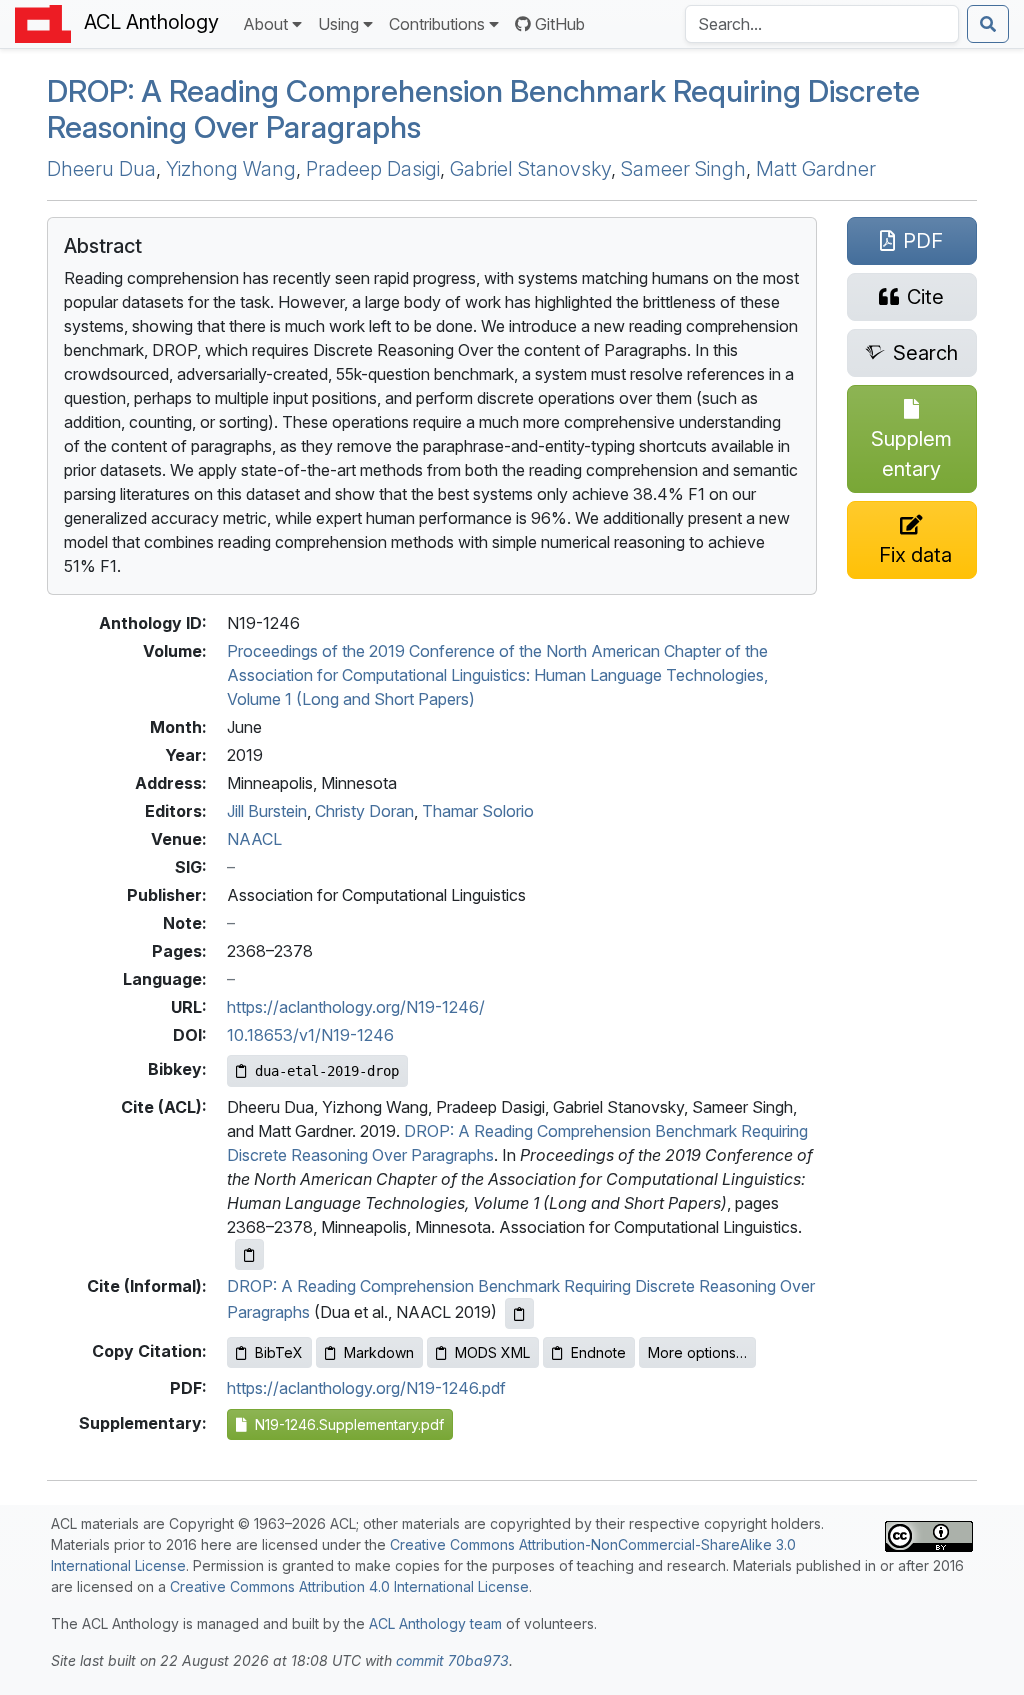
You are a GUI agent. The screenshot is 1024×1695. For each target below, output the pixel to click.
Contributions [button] (437, 24)
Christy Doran (364, 811)
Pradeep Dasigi (373, 169)
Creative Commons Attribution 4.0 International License (349, 1586)
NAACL (254, 839)
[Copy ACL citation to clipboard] (249, 1254)
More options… (697, 1352)
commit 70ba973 (452, 1660)
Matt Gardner (816, 169)
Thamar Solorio (478, 811)
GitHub (560, 24)
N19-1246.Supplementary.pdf (345, 1424)
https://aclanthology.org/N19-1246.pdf (366, 1388)
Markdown (379, 1352)
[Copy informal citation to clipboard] (519, 1313)
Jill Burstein (267, 811)
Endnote (598, 1352)
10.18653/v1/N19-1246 (310, 1035)
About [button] (265, 24)
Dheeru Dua (101, 169)
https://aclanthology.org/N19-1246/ (356, 1007)
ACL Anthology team (435, 1623)
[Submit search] (988, 24)
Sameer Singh (683, 169)
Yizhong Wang (231, 169)
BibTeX (279, 1352)
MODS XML (492, 1352)
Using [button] (338, 24)
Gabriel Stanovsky (530, 169)
